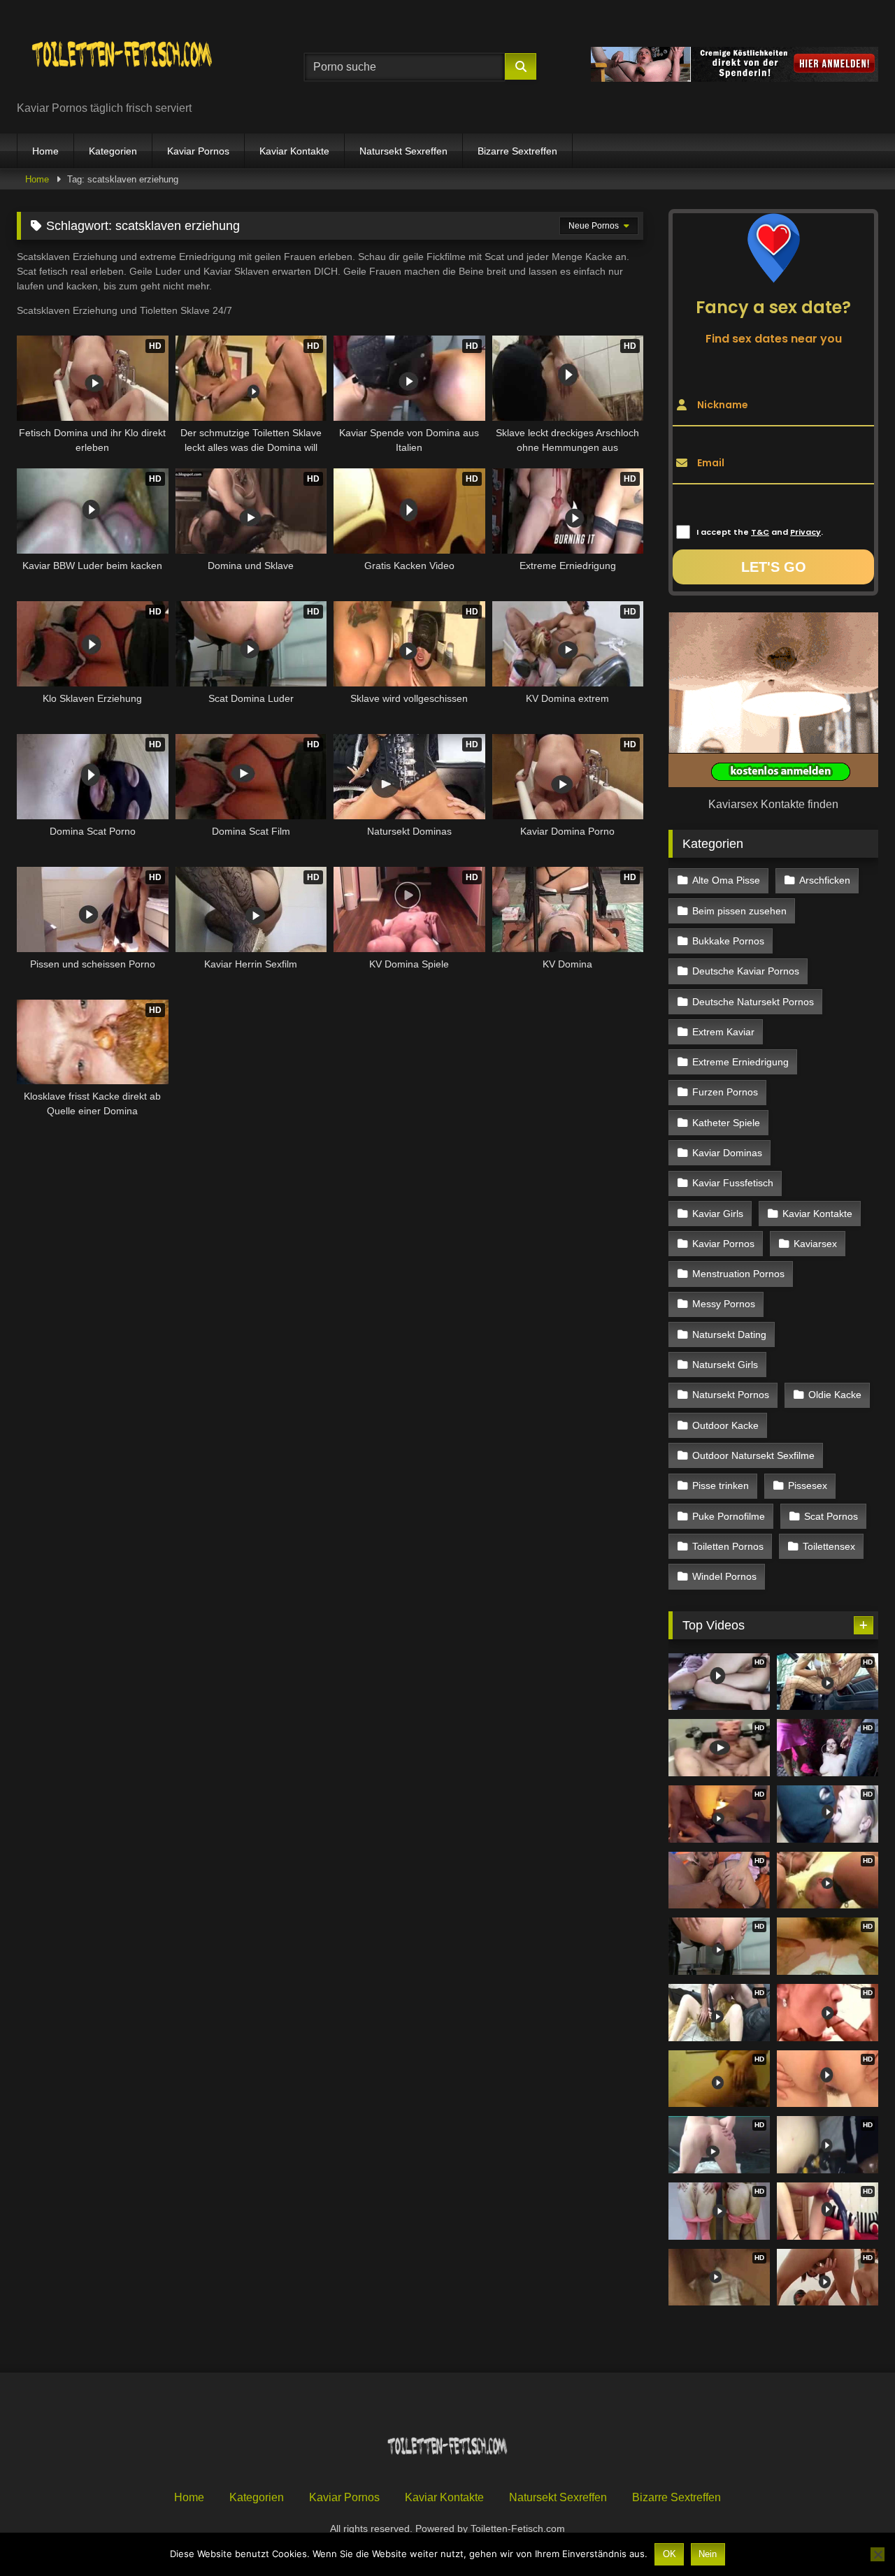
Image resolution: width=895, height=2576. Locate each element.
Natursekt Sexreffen (403, 151)
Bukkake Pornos (728, 941)
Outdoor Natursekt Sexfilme (753, 1455)
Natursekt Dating (729, 1334)
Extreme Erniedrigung (740, 1062)
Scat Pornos (831, 1516)
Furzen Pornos (725, 1092)
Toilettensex (829, 1546)
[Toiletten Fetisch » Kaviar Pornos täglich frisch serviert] (122, 56)
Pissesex (808, 1485)
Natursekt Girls (725, 1365)
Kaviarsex (815, 1244)
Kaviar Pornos (198, 151)
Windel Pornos (724, 1576)
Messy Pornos (724, 1304)
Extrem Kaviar (723, 1032)
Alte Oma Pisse (726, 880)
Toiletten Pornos (728, 1546)
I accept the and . (760, 532)
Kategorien (113, 151)
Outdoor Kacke (725, 1425)
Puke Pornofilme (729, 1516)
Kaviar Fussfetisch (733, 1183)
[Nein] (878, 2554)
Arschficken (825, 880)
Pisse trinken (721, 1485)
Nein (708, 2554)
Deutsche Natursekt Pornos (753, 1002)
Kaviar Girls (718, 1214)
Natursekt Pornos (731, 1395)
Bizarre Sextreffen (517, 151)
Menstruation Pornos (738, 1274)
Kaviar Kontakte (294, 151)
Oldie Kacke (835, 1395)
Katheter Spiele (726, 1123)
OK (670, 2554)
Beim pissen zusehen (739, 911)
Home (45, 151)
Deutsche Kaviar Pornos (746, 971)
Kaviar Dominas (727, 1153)
